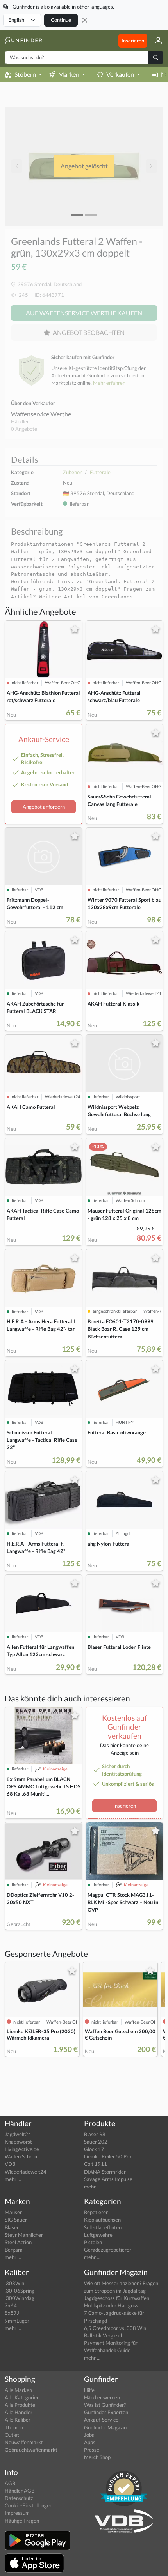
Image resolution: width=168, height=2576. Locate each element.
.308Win (14, 2283)
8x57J (12, 2313)
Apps (90, 2442)
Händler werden (102, 2397)
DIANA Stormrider (105, 2172)
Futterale (100, 472)
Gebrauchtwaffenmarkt (31, 2450)
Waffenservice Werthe (41, 414)
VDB (10, 2164)
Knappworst (18, 2142)
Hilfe (89, 2390)
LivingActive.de (22, 2149)
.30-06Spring (20, 2291)
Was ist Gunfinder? (105, 2405)
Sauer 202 (96, 2142)
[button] (155, 41)
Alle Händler (19, 2412)
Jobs (89, 2435)
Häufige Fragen (22, 2521)
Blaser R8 (95, 2134)
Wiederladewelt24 (26, 2172)
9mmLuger (17, 2321)
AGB (10, 2483)
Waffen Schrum (22, 2156)
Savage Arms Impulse (108, 2179)
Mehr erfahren (109, 383)
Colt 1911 (96, 2164)
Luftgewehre (98, 2235)
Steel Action (18, 2242)
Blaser (12, 2227)
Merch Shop (97, 2457)
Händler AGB (20, 2491)
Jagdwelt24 (18, 2134)
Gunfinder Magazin (105, 2427)
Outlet (12, 2435)
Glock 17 (94, 2149)
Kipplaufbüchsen (102, 2220)
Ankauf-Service (101, 2420)
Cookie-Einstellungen (29, 2505)
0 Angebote (24, 429)
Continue (61, 20)
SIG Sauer (16, 2220)
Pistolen (93, 2242)
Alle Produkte (20, 2405)
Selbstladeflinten (103, 2227)
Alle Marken (18, 2390)
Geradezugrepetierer (108, 2250)
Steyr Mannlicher (24, 2235)
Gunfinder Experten (106, 2412)
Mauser (13, 2212)
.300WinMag (20, 2298)
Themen (14, 2427)
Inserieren (133, 41)
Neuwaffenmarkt (24, 2442)
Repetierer (96, 2212)
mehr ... (13, 2179)
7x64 (11, 2305)
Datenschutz (19, 2498)
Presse (92, 2450)
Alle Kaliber (18, 2420)
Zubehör (72, 472)
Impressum (17, 2513)
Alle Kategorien (22, 2397)
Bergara (14, 2250)
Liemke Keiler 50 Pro (108, 2156)
